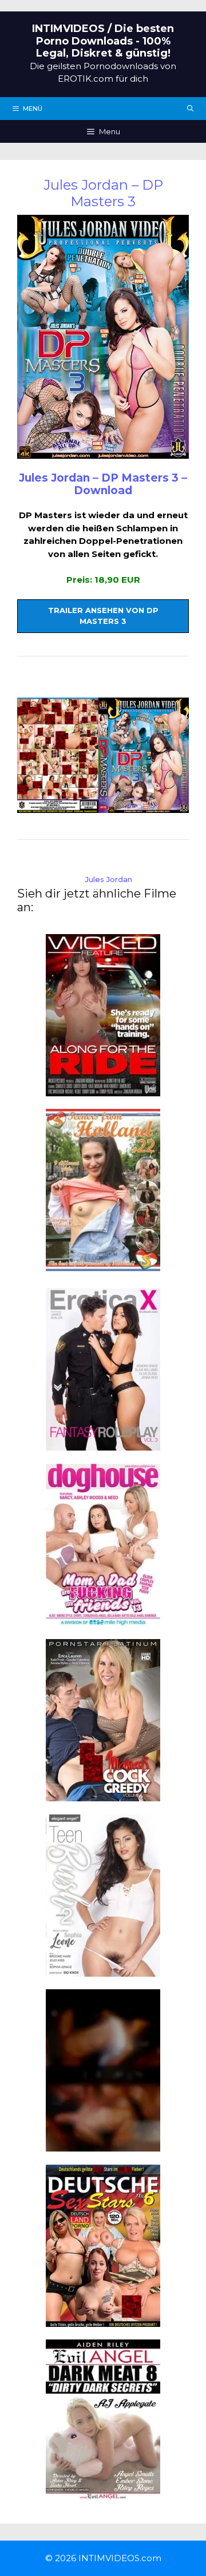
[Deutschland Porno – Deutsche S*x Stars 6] (103, 2320)
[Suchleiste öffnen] (191, 109)
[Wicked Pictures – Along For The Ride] (103, 1089)
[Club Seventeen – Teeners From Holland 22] (103, 1265)
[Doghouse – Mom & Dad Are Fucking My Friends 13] (103, 1619)
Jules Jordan (109, 879)
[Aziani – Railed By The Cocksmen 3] (103, 2145)
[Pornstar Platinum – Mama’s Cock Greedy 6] (103, 1795)
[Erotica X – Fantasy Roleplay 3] (103, 1444)
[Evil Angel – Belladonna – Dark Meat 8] (103, 2495)
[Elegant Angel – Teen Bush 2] (103, 1970)
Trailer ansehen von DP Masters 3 (103, 616)
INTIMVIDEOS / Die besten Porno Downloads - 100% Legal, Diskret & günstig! (103, 41)
